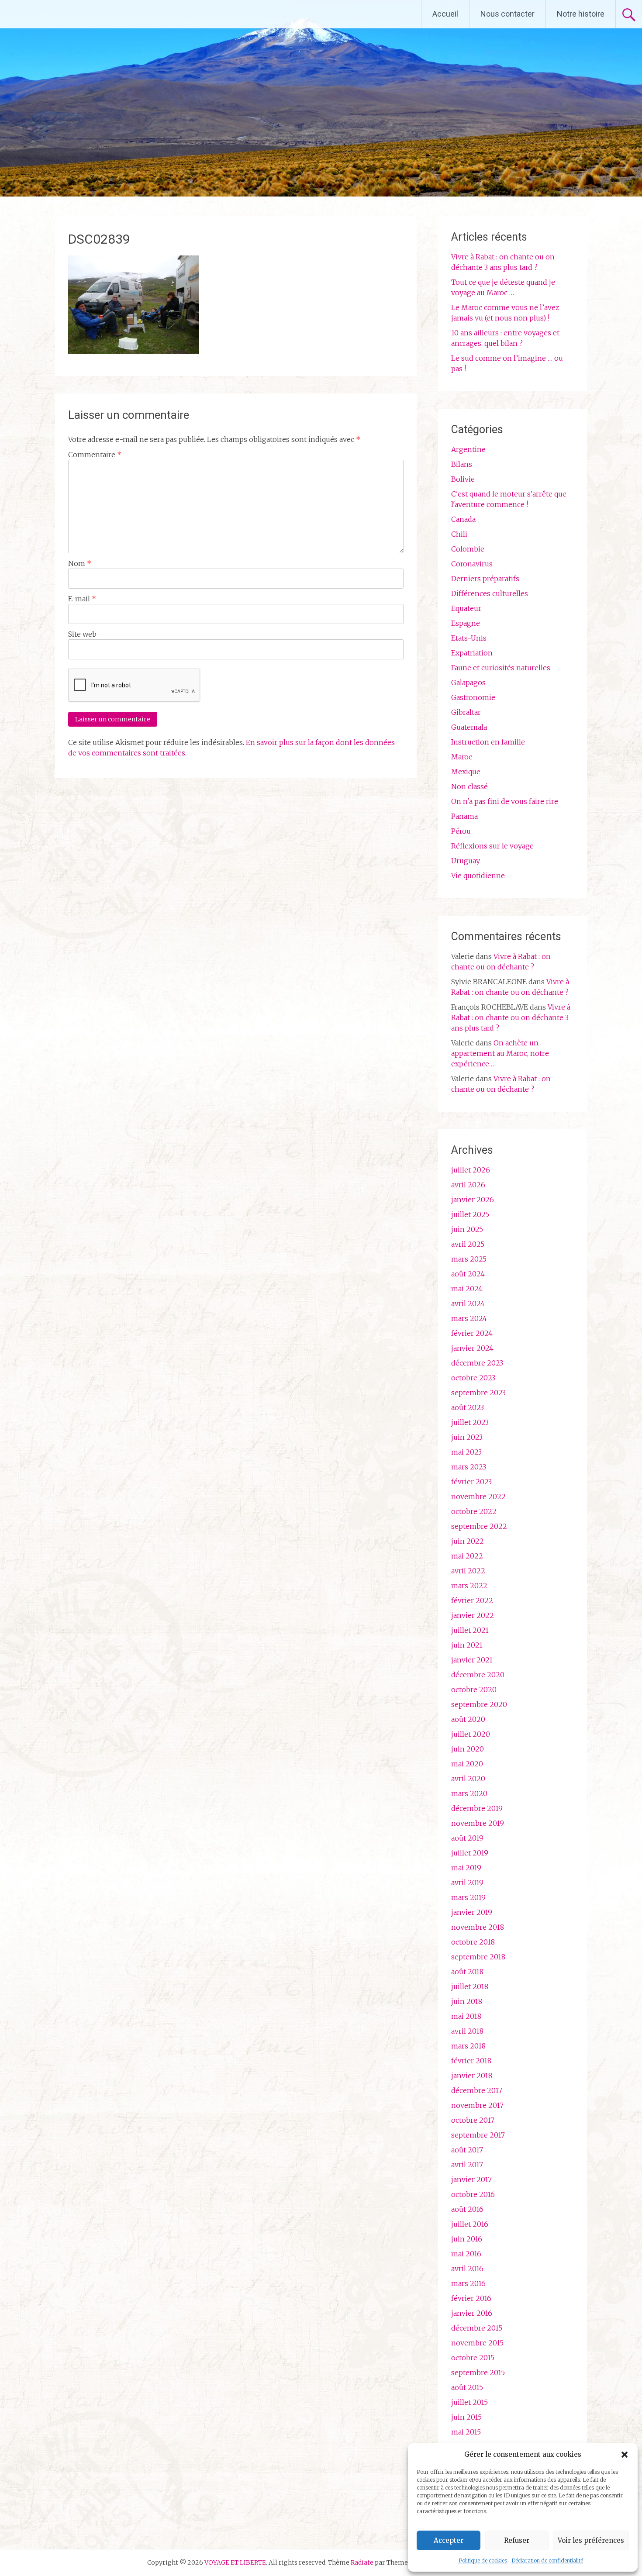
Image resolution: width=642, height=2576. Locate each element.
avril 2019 (467, 1883)
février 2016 (471, 2298)
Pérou (461, 831)
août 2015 (467, 2387)
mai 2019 (466, 1868)
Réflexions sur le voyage (492, 846)
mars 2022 (469, 1586)
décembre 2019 (477, 1808)
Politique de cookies (483, 2560)
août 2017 (467, 2150)
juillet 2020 (471, 1734)
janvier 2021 (472, 1660)
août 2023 (468, 1407)
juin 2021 (467, 1645)
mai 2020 (467, 1764)
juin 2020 (468, 1749)
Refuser (517, 2540)
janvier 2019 (472, 1912)
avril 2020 (468, 1779)
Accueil (445, 14)
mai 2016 (466, 2254)
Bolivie (463, 479)
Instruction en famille (488, 742)
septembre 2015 (478, 2373)
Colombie (468, 549)
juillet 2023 (470, 1422)
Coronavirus (472, 564)
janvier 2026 (473, 1200)
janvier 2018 (472, 2076)
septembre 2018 (478, 1957)
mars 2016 (468, 2283)
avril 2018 (467, 2031)
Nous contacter (507, 14)
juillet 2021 (470, 1630)
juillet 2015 (469, 2402)
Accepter (449, 2540)
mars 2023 (469, 1467)
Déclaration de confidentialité (547, 2560)
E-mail (82, 599)
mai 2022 (467, 1556)
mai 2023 (466, 1452)
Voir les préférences (591, 2540)
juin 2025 (467, 1229)
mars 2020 (469, 1793)
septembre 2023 (478, 1393)
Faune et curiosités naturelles (501, 668)
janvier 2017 (471, 2179)
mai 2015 (466, 2432)
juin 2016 (467, 2239)
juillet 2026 (471, 1170)
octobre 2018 (473, 1942)
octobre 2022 (474, 1511)
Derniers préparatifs (485, 579)
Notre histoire (581, 14)
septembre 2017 (478, 2135)
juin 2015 (466, 2417)
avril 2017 (467, 2165)
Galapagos (468, 683)
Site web (82, 634)
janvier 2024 (472, 1348)
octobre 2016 (473, 2194)
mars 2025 (469, 1259)
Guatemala (469, 727)
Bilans (462, 464)
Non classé (469, 786)
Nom (80, 563)
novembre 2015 (477, 2343)
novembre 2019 (478, 1823)
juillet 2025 (470, 1214)
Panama (464, 816)
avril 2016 (467, 2269)
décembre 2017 (477, 2090)
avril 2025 (468, 1244)
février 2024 (472, 1333)
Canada (463, 519)
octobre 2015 (473, 2358)
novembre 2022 (478, 1497)
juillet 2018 (470, 1986)
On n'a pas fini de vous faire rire (505, 801)
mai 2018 (466, 2016)
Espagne (466, 623)
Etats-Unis (469, 638)
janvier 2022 (473, 1615)
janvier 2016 (472, 2313)
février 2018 (471, 2061)
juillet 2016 (470, 2224)
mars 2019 (468, 1897)
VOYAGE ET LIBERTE (82, 14)
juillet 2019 (470, 1853)
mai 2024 (467, 1289)
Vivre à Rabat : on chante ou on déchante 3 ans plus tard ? (511, 1017)
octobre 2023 (473, 1378)
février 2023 (471, 1482)
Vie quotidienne (478, 876)
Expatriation (472, 653)
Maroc (462, 757)
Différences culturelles (490, 593)
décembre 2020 (478, 1675)
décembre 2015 (477, 2328)
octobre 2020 (474, 1690)
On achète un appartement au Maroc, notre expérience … (500, 1053)
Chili (459, 534)
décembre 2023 (477, 1363)
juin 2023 (467, 1437)
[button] (625, 2455)
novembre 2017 (477, 2105)
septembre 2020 (479, 1704)
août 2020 (468, 1719)
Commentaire (95, 455)
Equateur (466, 608)
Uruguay (466, 861)
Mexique (466, 772)
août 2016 (467, 2209)
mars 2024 (469, 1318)
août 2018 (467, 1972)
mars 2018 (468, 2046)
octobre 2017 (473, 2120)
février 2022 (472, 1600)
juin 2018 (467, 2001)
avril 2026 (468, 1185)
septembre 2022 (479, 1526)
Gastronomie (473, 697)
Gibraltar (466, 712)
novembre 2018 (478, 1927)
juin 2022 (468, 1541)
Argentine (468, 449)
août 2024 (468, 1274)
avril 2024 (468, 1304)
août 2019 (467, 1838)
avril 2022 (468, 1571)
